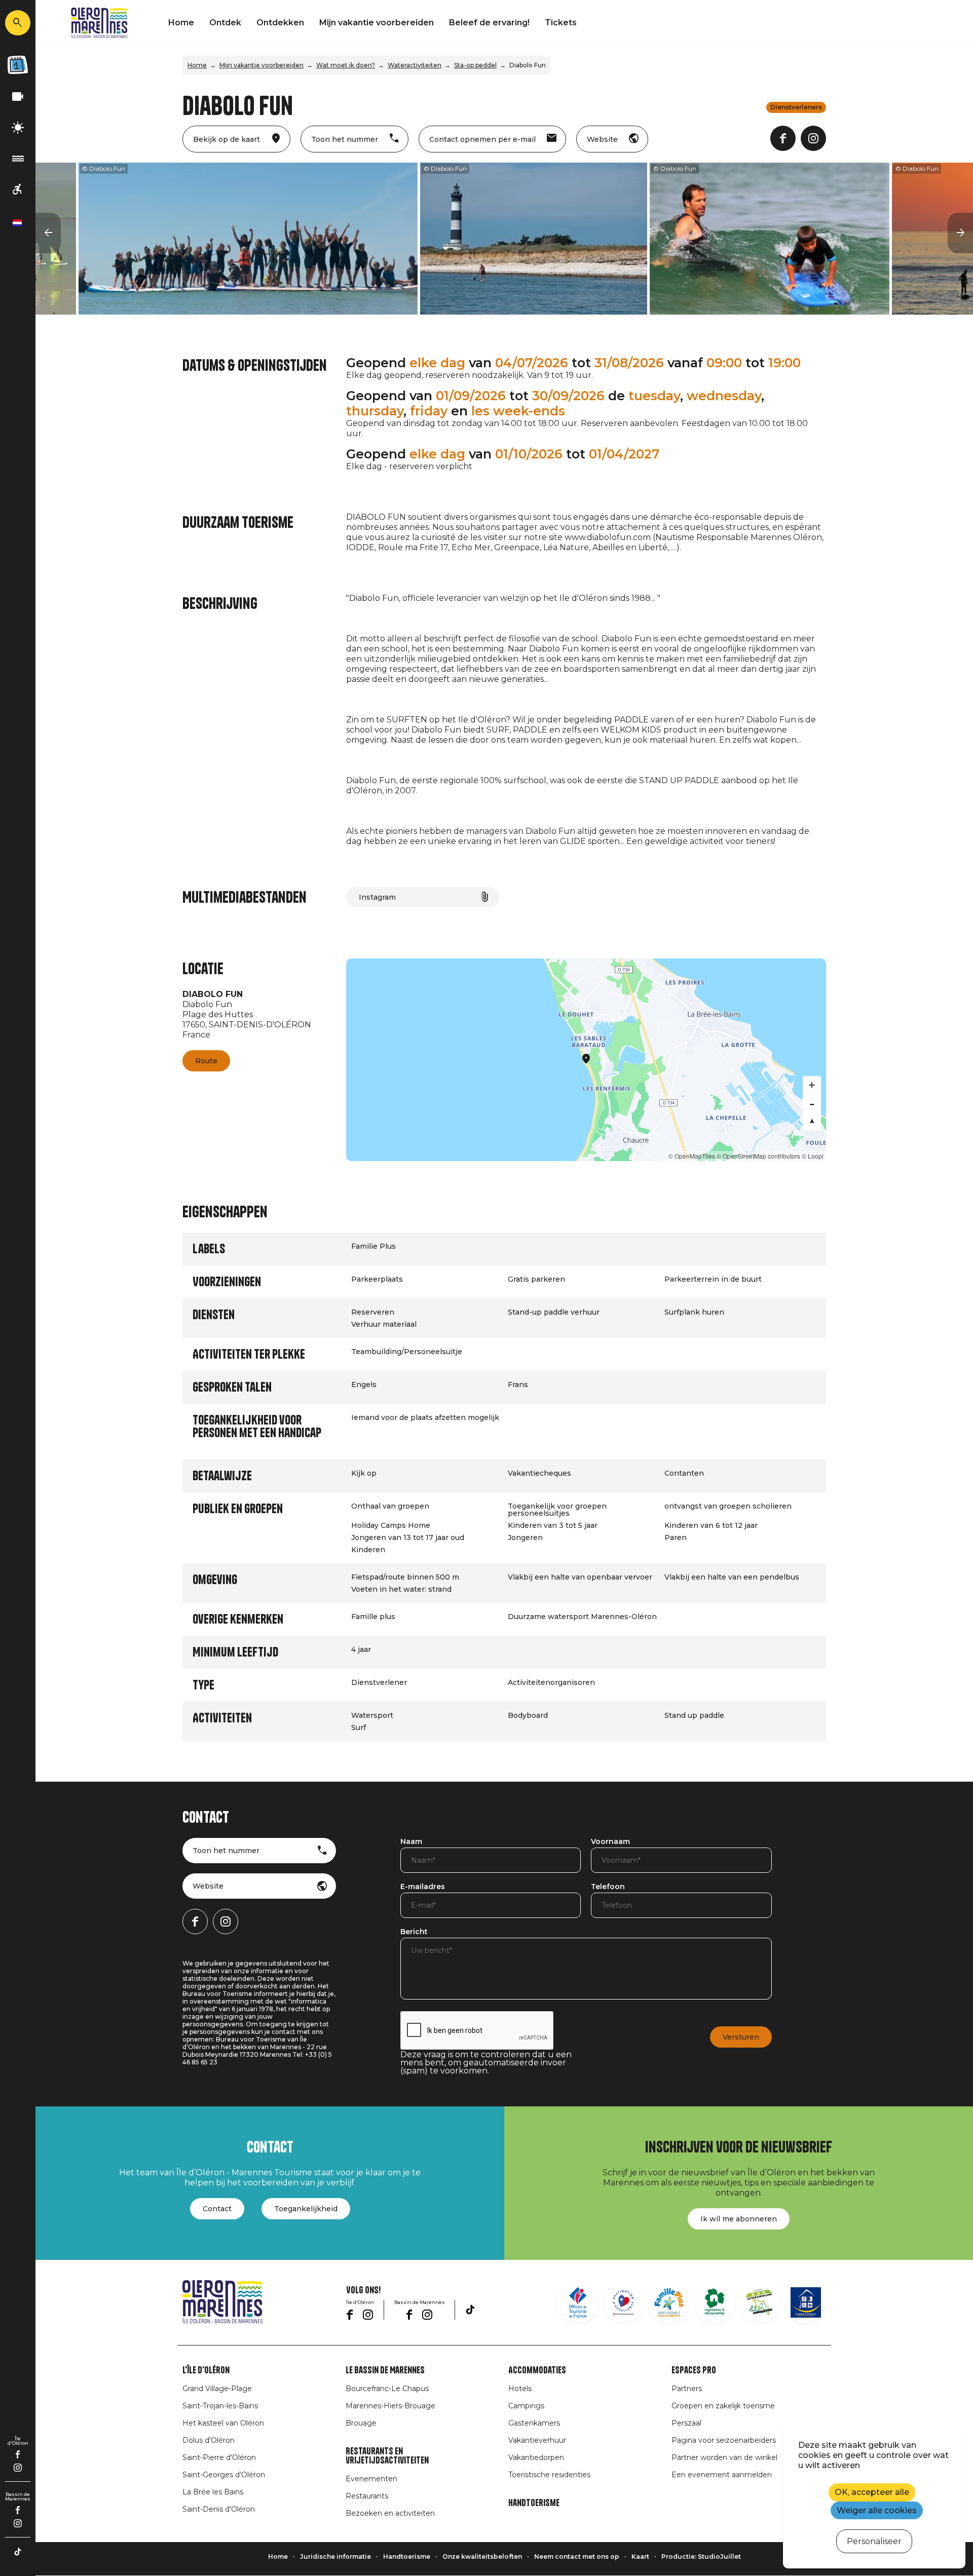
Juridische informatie (335, 2556)
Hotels (520, 2389)
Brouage (361, 2423)
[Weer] (18, 128)
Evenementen (371, 2479)
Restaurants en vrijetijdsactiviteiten (387, 2456)
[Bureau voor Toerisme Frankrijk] (578, 2302)
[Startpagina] (99, 23)
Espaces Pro (694, 2370)
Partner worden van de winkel (724, 2457)
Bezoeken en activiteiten (390, 2513)
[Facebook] (18, 2454)
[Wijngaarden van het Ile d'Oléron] (715, 2302)
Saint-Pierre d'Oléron (219, 2457)
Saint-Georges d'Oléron (224, 2475)
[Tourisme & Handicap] (806, 2302)
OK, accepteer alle (872, 2492)
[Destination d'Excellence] (623, 2302)
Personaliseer (874, 2541)
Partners (687, 2389)
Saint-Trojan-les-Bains (220, 2406)
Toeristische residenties (549, 2475)
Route (206, 1061)
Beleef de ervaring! (489, 23)
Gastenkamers (534, 2423)
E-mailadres (423, 1887)
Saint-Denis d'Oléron (219, 2509)
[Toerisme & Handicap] (18, 190)
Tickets (561, 23)
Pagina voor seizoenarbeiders (724, 2440)
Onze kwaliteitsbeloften (482, 2556)
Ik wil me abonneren (739, 2219)
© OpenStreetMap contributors (758, 1156)
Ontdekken (280, 23)
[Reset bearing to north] (812, 1122)
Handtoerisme (534, 2503)
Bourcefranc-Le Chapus (387, 2389)
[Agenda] (18, 65)
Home (181, 23)
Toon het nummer (226, 1851)
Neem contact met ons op (577, 2556)
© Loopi (813, 1156)
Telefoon (608, 1887)
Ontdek (225, 23)
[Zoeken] (18, 23)
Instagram (377, 897)
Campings (526, 2406)
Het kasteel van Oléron (223, 2423)
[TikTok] (18, 2552)
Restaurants (367, 2496)
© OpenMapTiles (692, 1156)
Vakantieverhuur (537, 2440)
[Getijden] (18, 159)
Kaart (640, 2556)
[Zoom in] (812, 1085)
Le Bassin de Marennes (385, 2370)
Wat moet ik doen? (346, 65)
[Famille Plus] (669, 2302)
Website (208, 1886)
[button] (48, 233)
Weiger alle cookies (877, 2510)
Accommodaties (537, 2370)
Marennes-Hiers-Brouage (390, 2406)
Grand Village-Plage (217, 2389)
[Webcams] (18, 97)
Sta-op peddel (475, 65)
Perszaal (686, 2423)
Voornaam (610, 1842)
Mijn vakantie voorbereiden (377, 23)
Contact (217, 2209)
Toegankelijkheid (306, 2209)
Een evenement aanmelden (722, 2475)
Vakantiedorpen (536, 2457)
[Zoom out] (812, 1103)
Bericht (414, 1932)
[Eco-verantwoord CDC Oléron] (760, 2302)
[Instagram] (18, 2468)
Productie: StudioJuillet (701, 2556)
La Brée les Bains (213, 2492)
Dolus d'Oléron (209, 2440)
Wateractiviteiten (415, 65)
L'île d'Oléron (206, 2370)
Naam (411, 1842)
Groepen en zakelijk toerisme (723, 2406)
